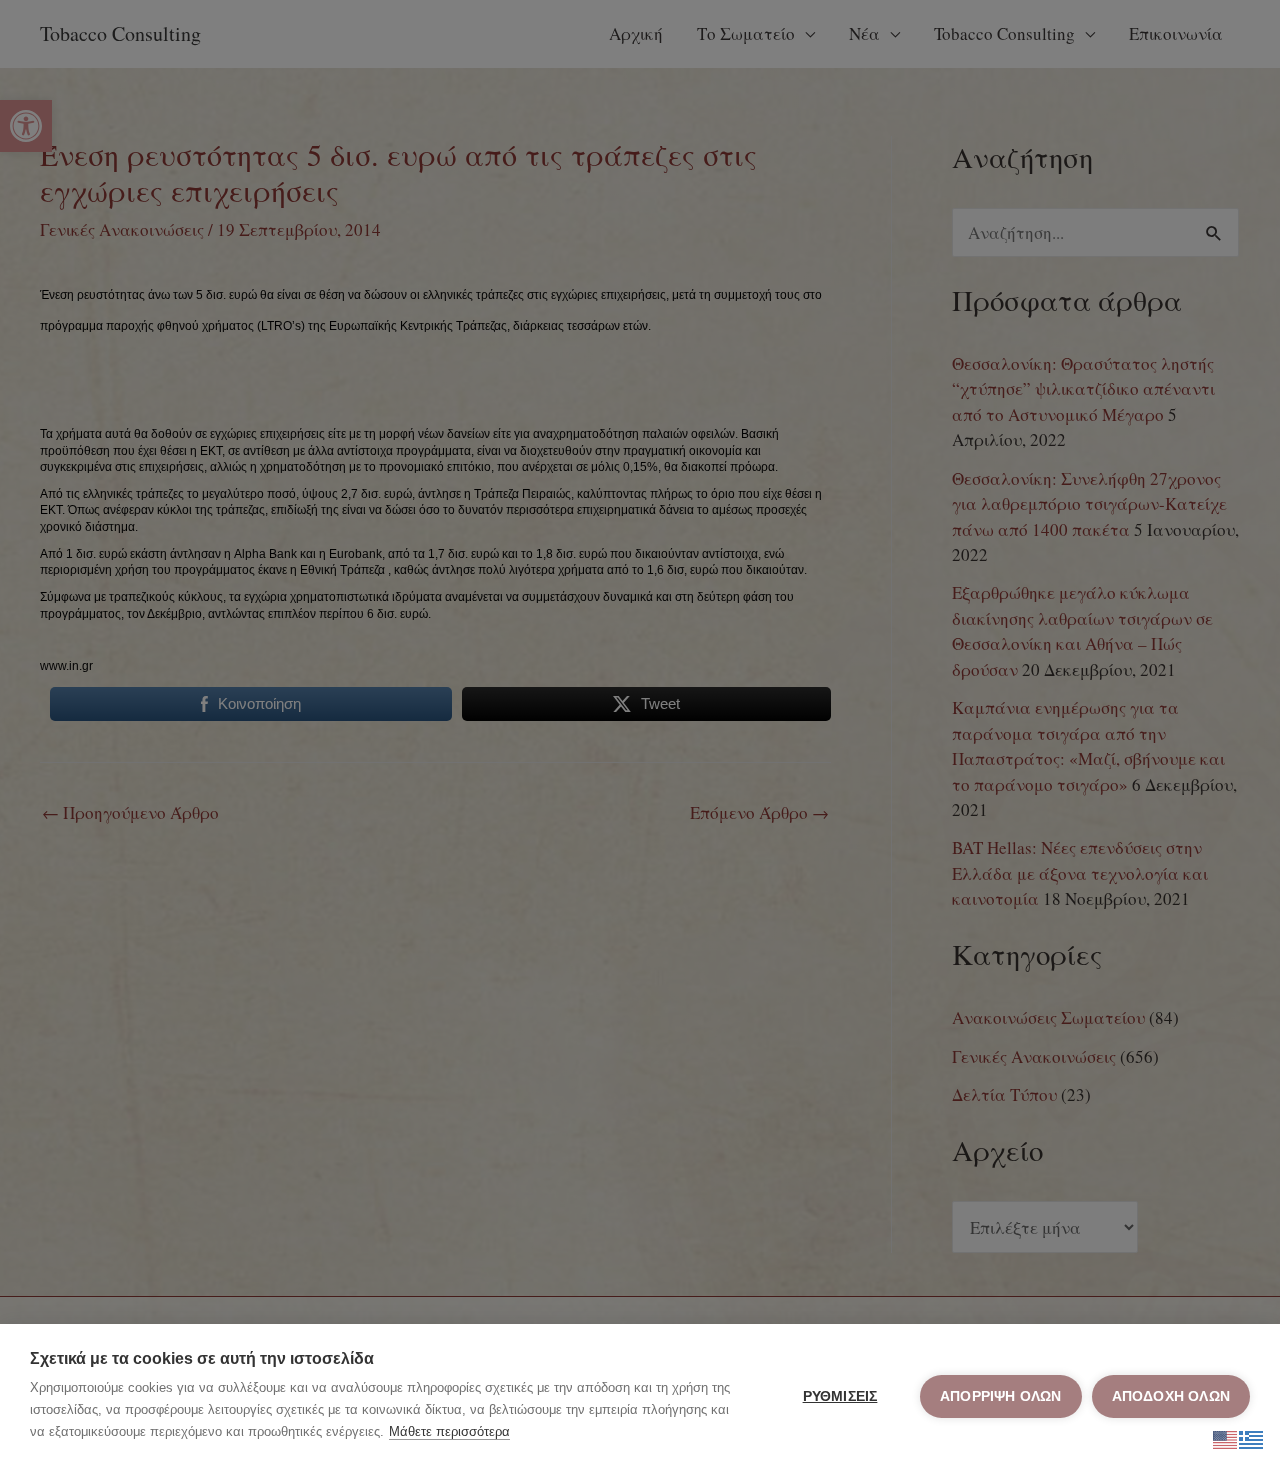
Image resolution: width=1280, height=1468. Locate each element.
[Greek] (1252, 1436)
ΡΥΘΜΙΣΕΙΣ (840, 1396)
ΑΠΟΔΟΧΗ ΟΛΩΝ (1171, 1396)
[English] (1226, 1436)
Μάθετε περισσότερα (449, 1431)
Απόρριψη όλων (1001, 1396)
